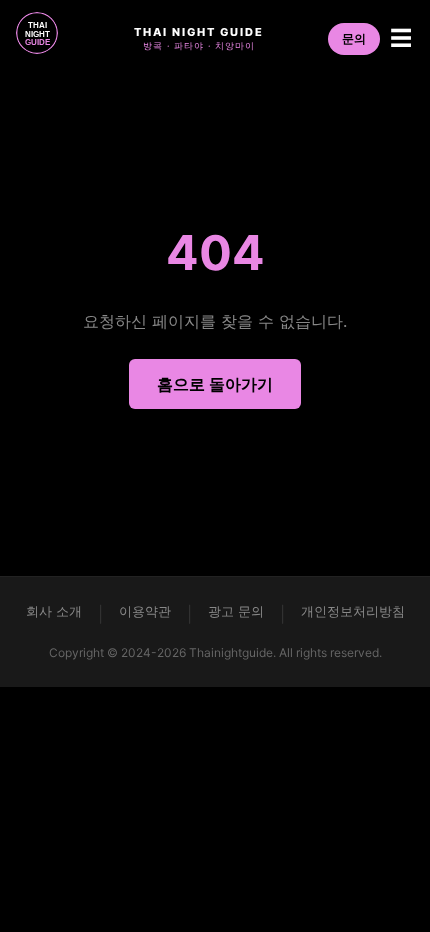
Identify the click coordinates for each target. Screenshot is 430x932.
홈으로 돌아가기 (215, 384)
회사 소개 (54, 611)
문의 (354, 38)
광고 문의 (236, 611)
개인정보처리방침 (353, 611)
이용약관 (145, 611)
